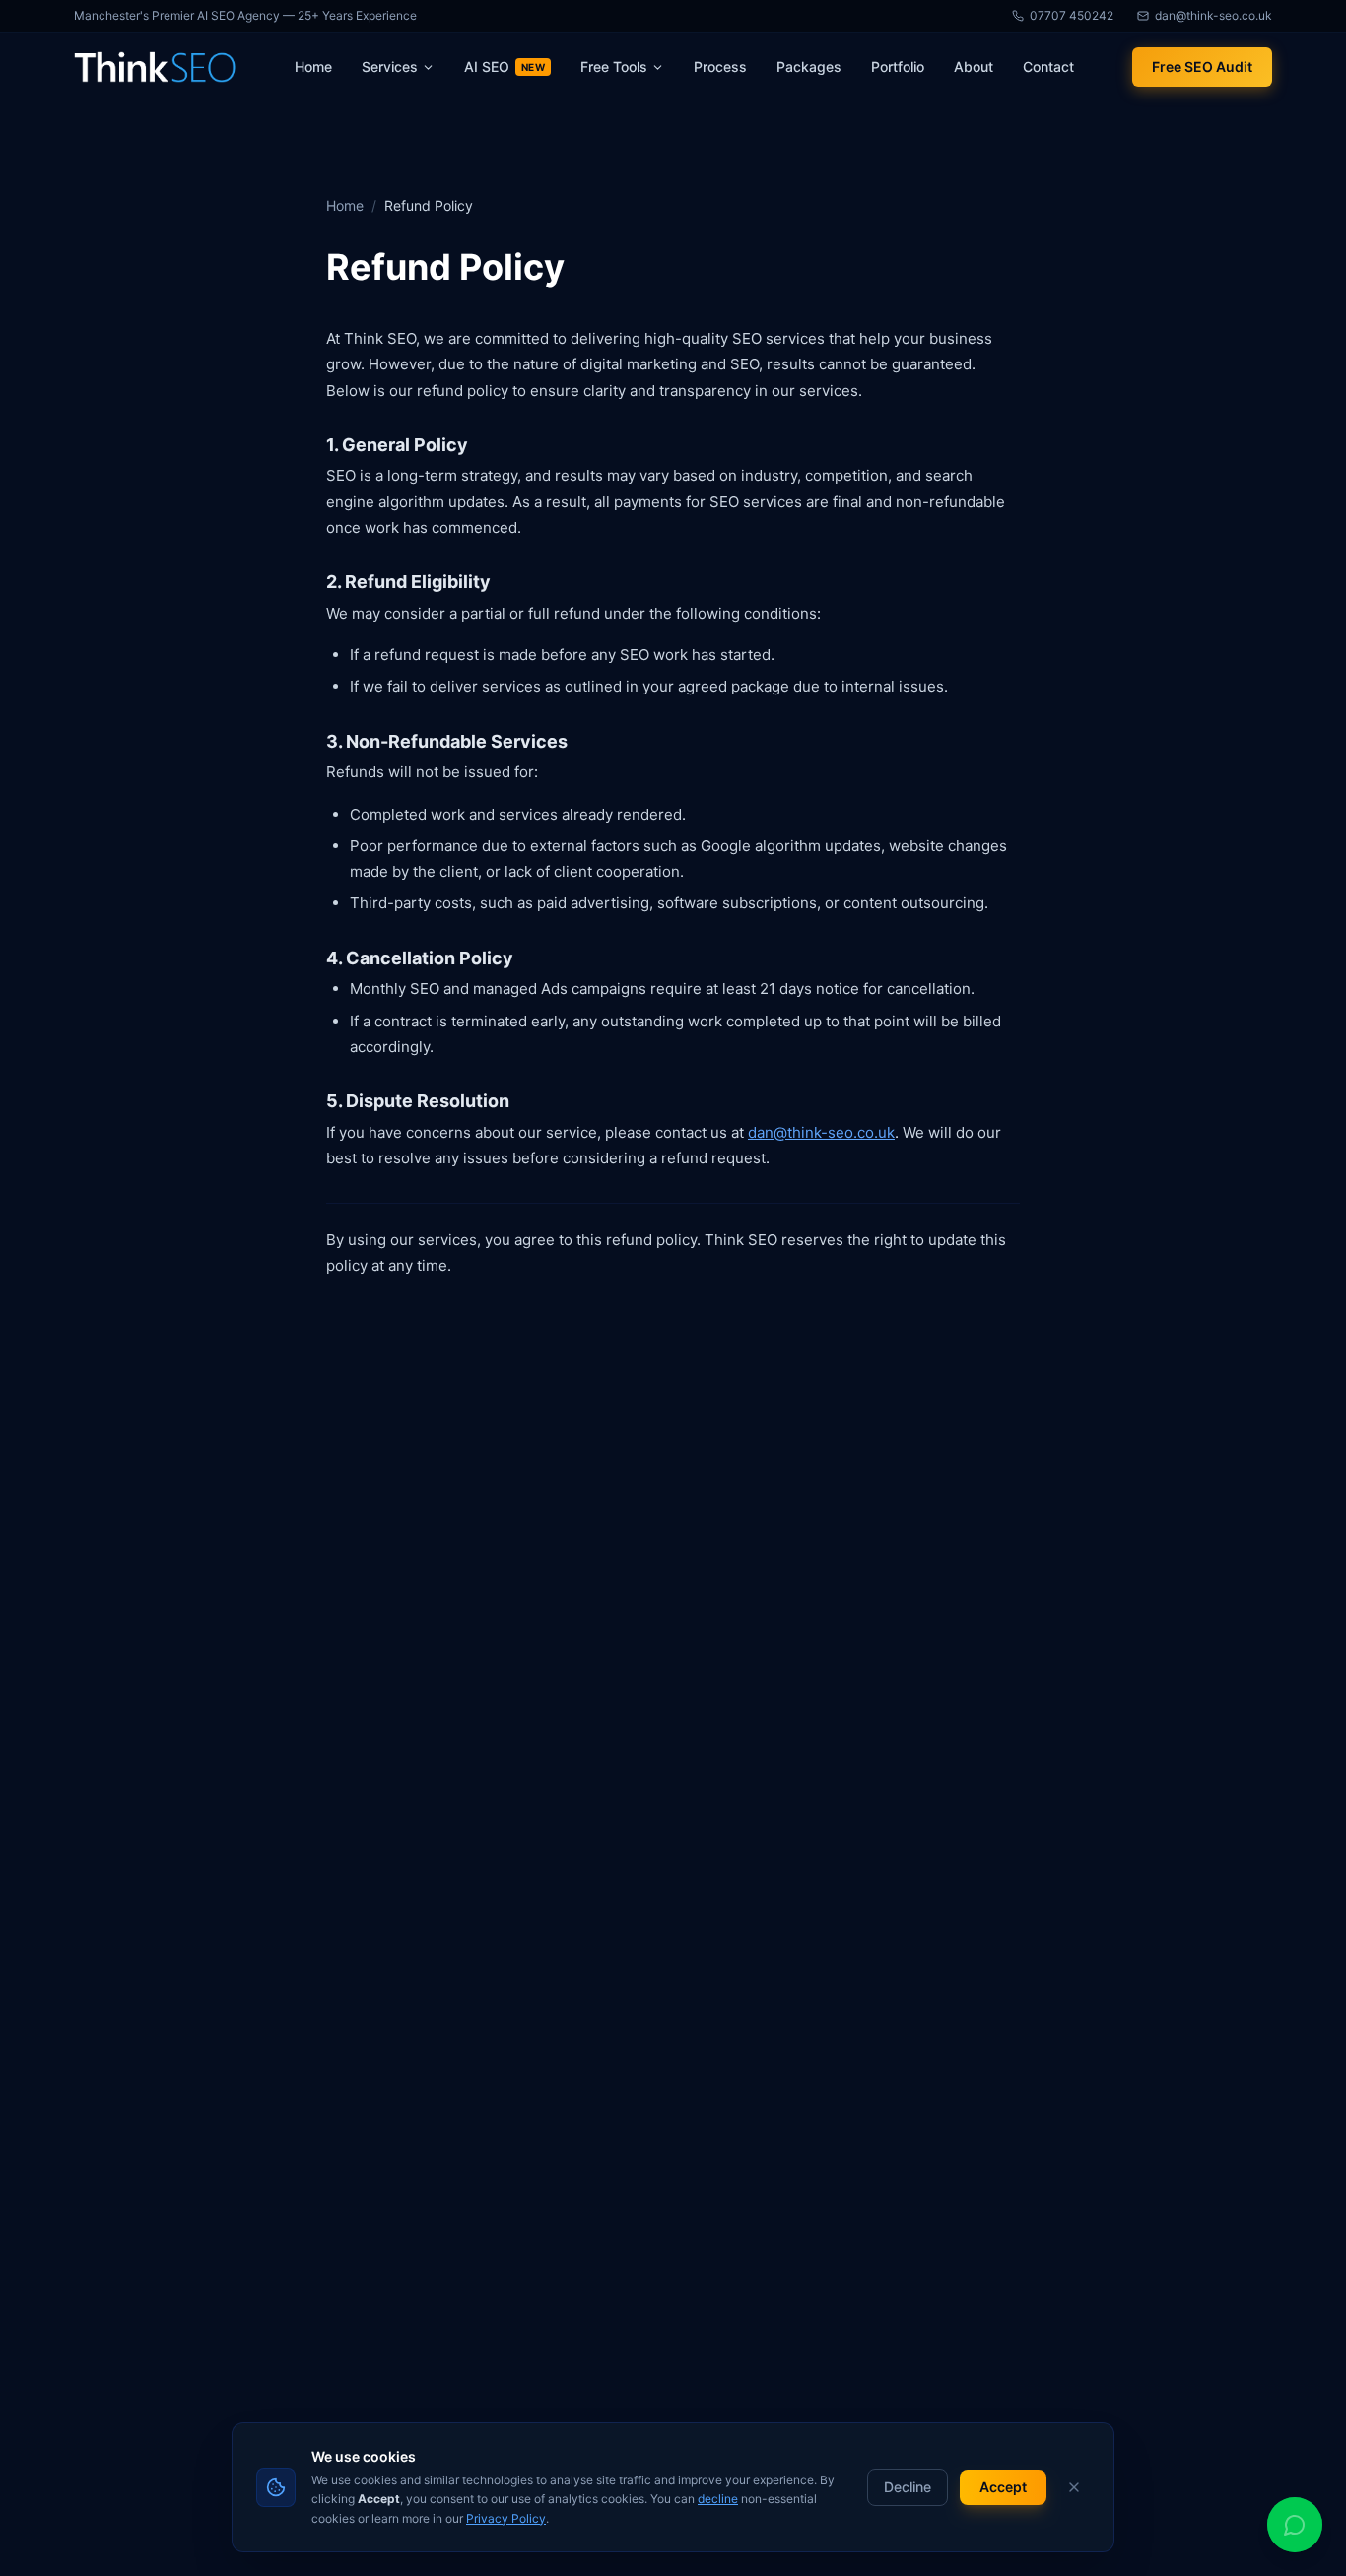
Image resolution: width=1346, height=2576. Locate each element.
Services (390, 66)
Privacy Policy (506, 2518)
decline (718, 2499)
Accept (1003, 2487)
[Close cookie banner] (1074, 2487)
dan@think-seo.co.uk (821, 1132)
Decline (908, 2487)
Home (345, 205)
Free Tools (614, 66)
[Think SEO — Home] (155, 67)
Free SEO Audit (1202, 66)
